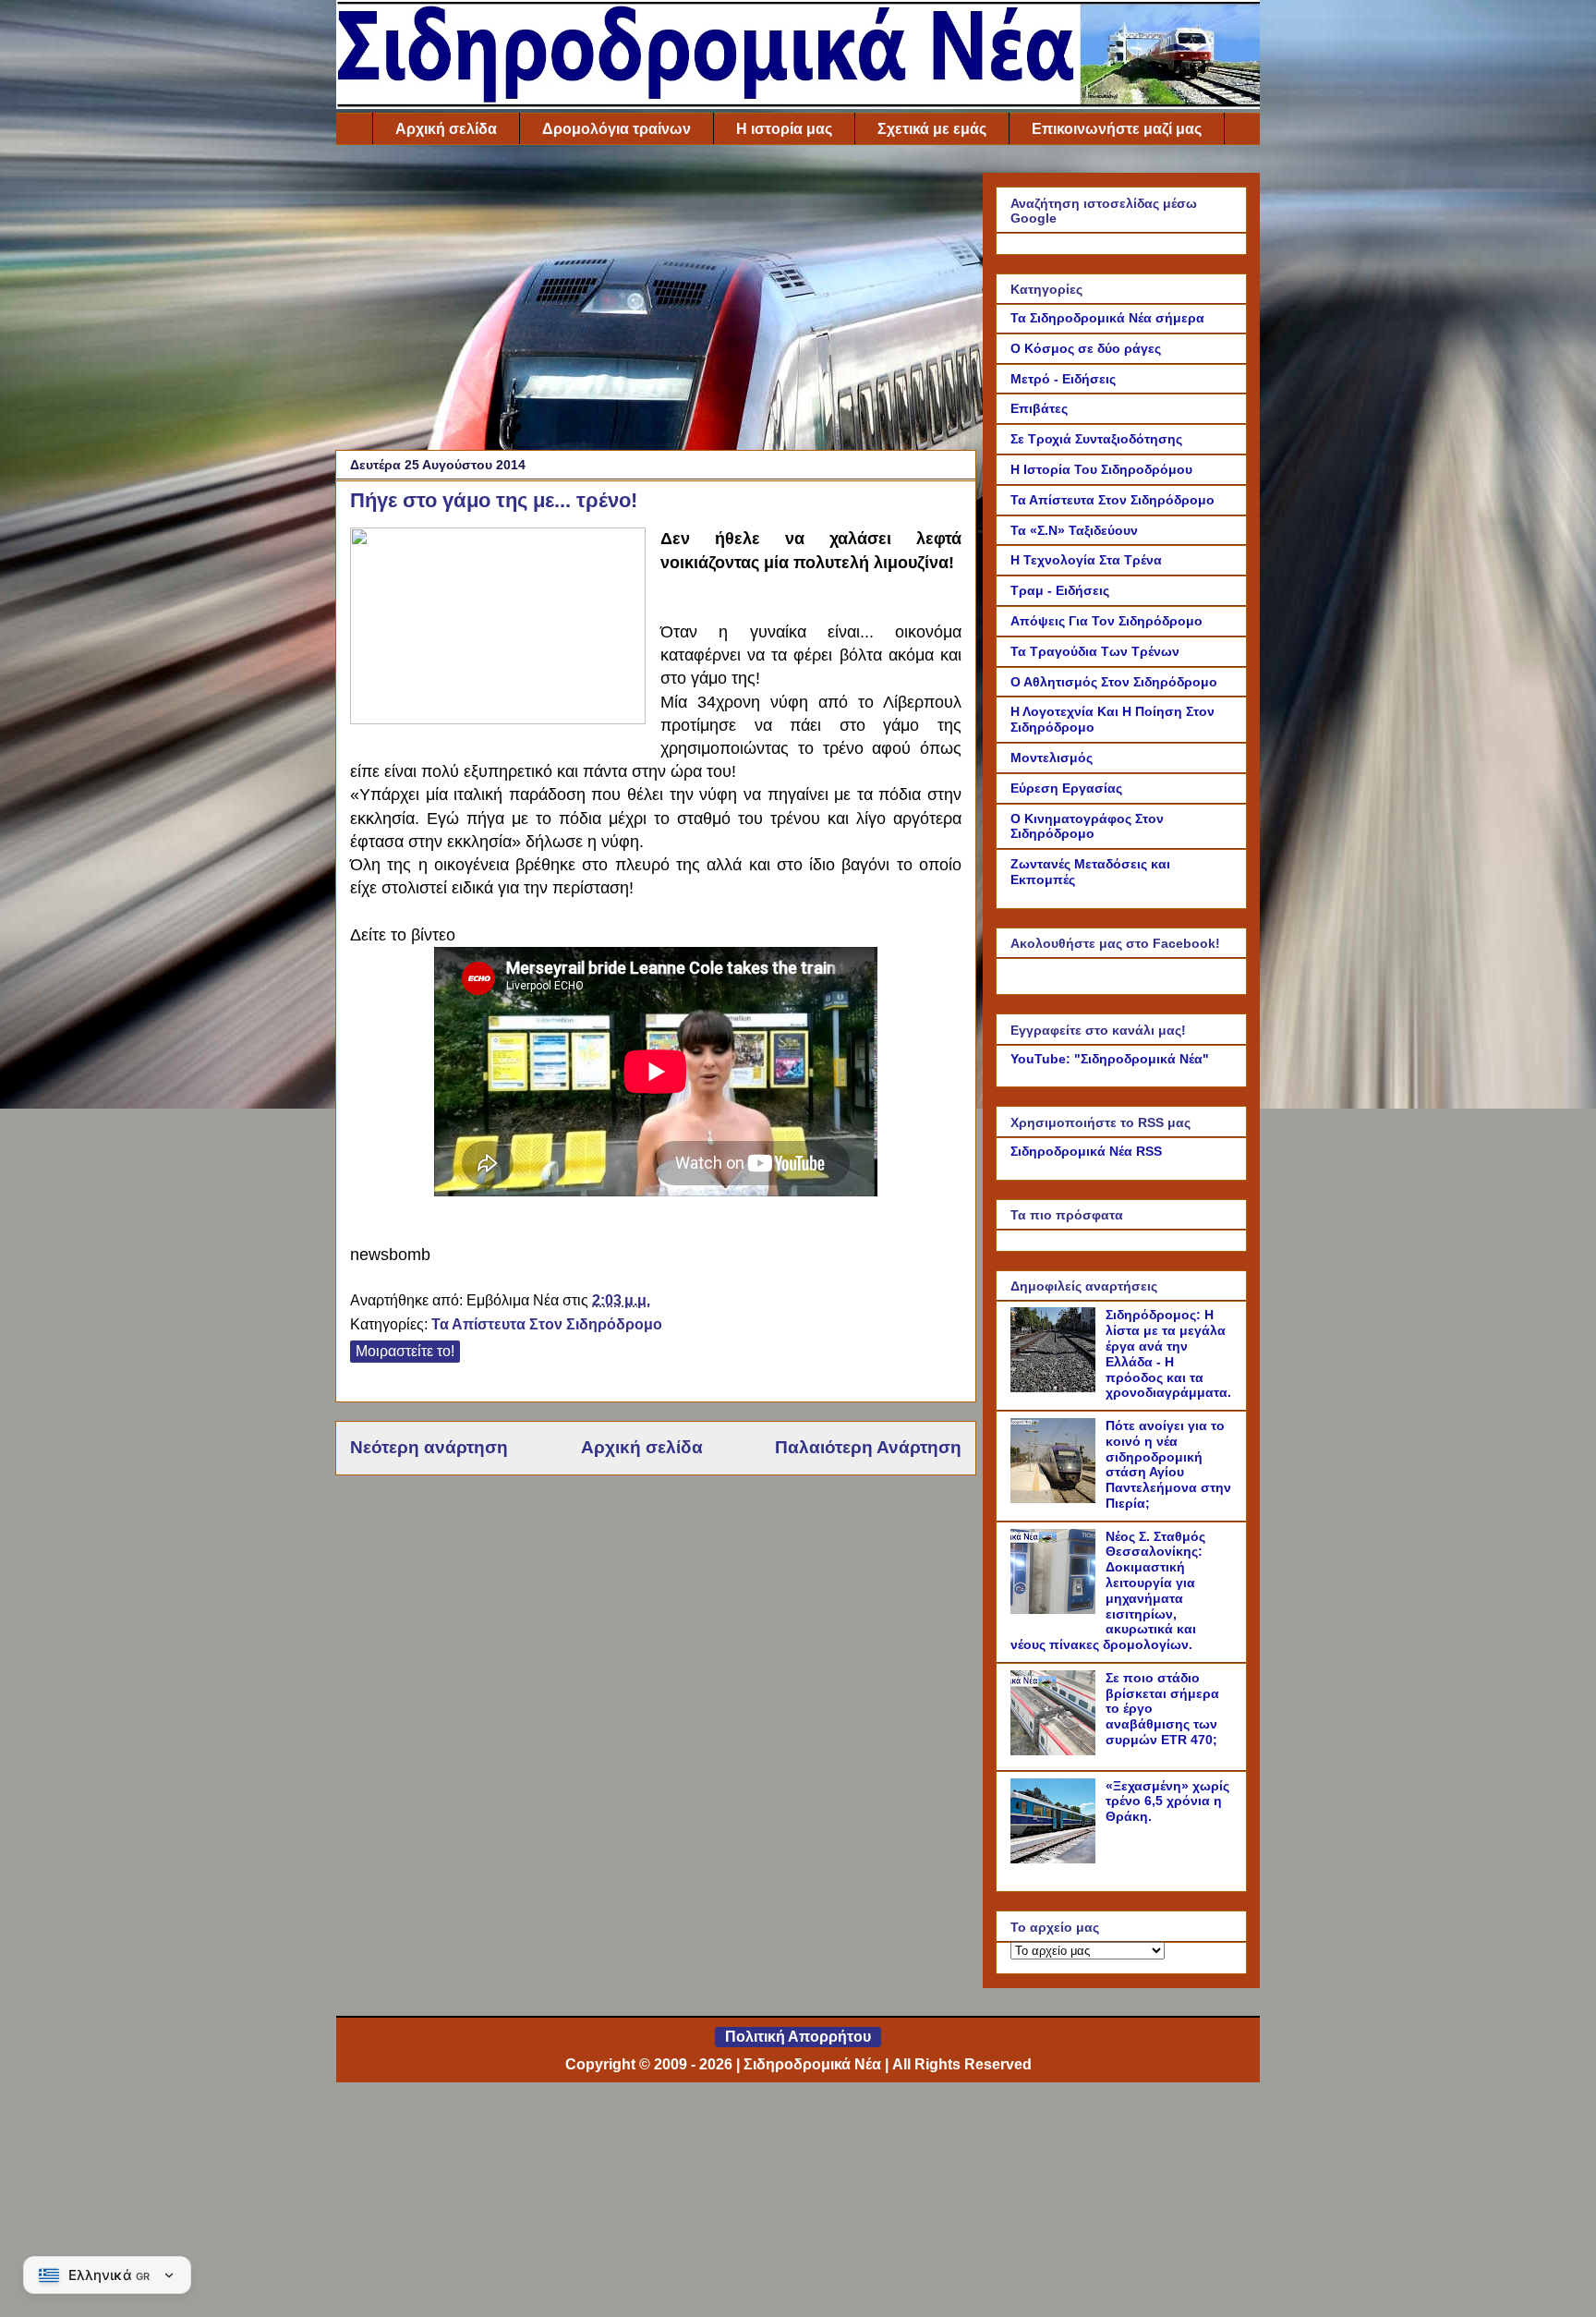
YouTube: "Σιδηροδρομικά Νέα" (1110, 1059)
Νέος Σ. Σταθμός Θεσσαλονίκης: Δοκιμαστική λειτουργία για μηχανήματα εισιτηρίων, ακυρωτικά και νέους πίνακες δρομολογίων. (1108, 1591)
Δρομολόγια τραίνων (617, 129)
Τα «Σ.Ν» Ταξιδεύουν (1074, 530)
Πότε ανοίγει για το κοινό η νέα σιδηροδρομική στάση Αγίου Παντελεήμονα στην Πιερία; (1168, 1464)
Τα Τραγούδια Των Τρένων (1095, 651)
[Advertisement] (656, 302)
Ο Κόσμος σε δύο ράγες (1086, 348)
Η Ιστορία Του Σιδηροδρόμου (1101, 469)
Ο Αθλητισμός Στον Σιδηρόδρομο (1114, 682)
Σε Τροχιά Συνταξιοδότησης (1096, 439)
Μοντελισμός (1052, 758)
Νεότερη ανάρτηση (429, 1447)
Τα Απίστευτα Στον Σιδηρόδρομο (547, 1324)
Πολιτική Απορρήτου (798, 2037)
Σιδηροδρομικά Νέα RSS (1086, 1151)
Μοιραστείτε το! (405, 1351)
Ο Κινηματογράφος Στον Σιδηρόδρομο (1087, 826)
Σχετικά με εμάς (932, 129)
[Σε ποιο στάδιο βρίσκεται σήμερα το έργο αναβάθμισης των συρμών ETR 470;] (1056, 1751)
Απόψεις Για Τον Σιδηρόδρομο (1106, 621)
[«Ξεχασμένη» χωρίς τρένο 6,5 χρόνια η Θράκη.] (1056, 1859)
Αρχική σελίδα (446, 129)
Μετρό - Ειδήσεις (1063, 379)
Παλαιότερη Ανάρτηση (868, 1447)
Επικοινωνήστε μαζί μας (1117, 129)
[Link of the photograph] (498, 629)
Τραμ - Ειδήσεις (1060, 590)
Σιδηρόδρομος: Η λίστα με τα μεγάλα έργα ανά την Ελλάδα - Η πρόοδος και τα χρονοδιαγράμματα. (1168, 1353)
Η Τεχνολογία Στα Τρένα (1086, 560)
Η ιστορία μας (784, 129)
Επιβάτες (1039, 408)
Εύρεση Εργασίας (1066, 788)
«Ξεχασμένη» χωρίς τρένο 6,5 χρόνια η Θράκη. (1167, 1801)
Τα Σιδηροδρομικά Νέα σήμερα (1107, 318)
